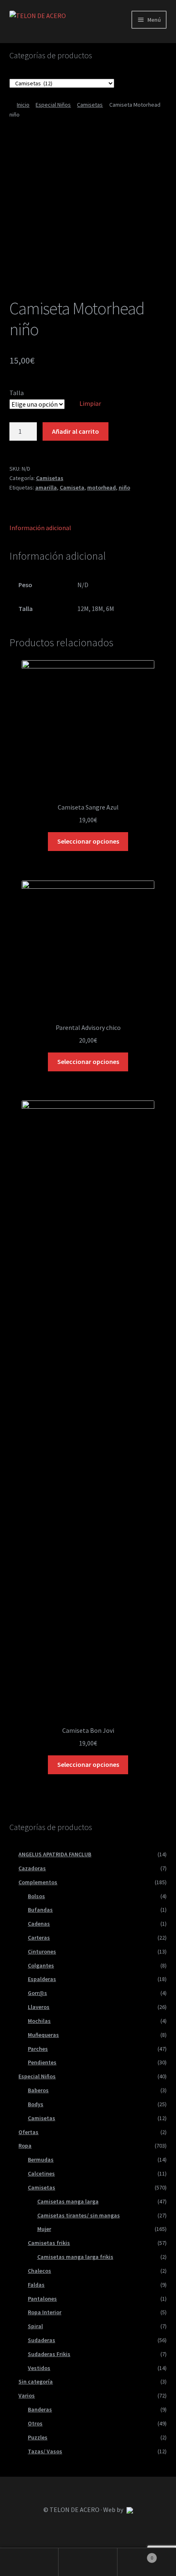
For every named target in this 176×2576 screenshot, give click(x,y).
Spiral (35, 2326)
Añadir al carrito (76, 431)
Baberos (38, 2090)
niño (124, 487)
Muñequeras (43, 2035)
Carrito (135, 2555)
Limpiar (90, 403)
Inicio (23, 105)
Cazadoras (32, 1868)
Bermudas (41, 2160)
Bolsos (36, 1896)
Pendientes (42, 2062)
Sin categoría (36, 2382)
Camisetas (90, 105)
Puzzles (38, 2437)
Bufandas (40, 1910)
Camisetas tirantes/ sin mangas (79, 2215)
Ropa (25, 2146)
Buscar (88, 2562)
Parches (38, 2049)
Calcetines (41, 2173)
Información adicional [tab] (40, 528)
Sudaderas (42, 2340)
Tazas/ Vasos (45, 2451)
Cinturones (42, 1951)
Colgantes (41, 1965)
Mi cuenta (29, 2562)
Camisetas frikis (49, 2243)
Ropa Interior (45, 2312)
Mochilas (39, 2021)
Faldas (36, 2285)
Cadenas (39, 1924)
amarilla (46, 487)
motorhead (102, 487)
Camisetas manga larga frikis (75, 2257)
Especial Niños (53, 105)
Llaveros (39, 2007)
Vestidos (39, 2368)
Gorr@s (37, 1993)
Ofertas (28, 2132)
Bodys (36, 2104)
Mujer (44, 2229)
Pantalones (42, 2299)
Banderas (40, 2409)
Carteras (39, 1938)
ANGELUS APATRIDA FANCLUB (55, 1854)
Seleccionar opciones (88, 841)
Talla (17, 393)
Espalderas (42, 1979)
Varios (27, 2395)
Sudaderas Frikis (49, 2354)
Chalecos (39, 2271)
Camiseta (72, 487)
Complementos (38, 1882)
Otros (35, 2423)
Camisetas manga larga (68, 2201)
